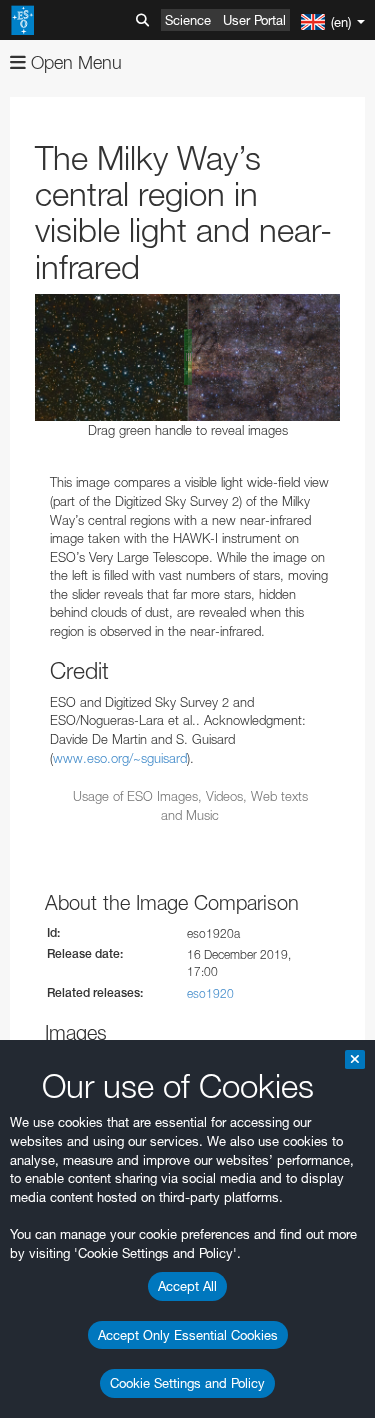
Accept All (187, 1286)
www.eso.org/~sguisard (120, 758)
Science (188, 20)
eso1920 (210, 993)
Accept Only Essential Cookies (188, 1335)
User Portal (254, 20)
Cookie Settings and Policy (187, 1383)
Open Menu (74, 62)
